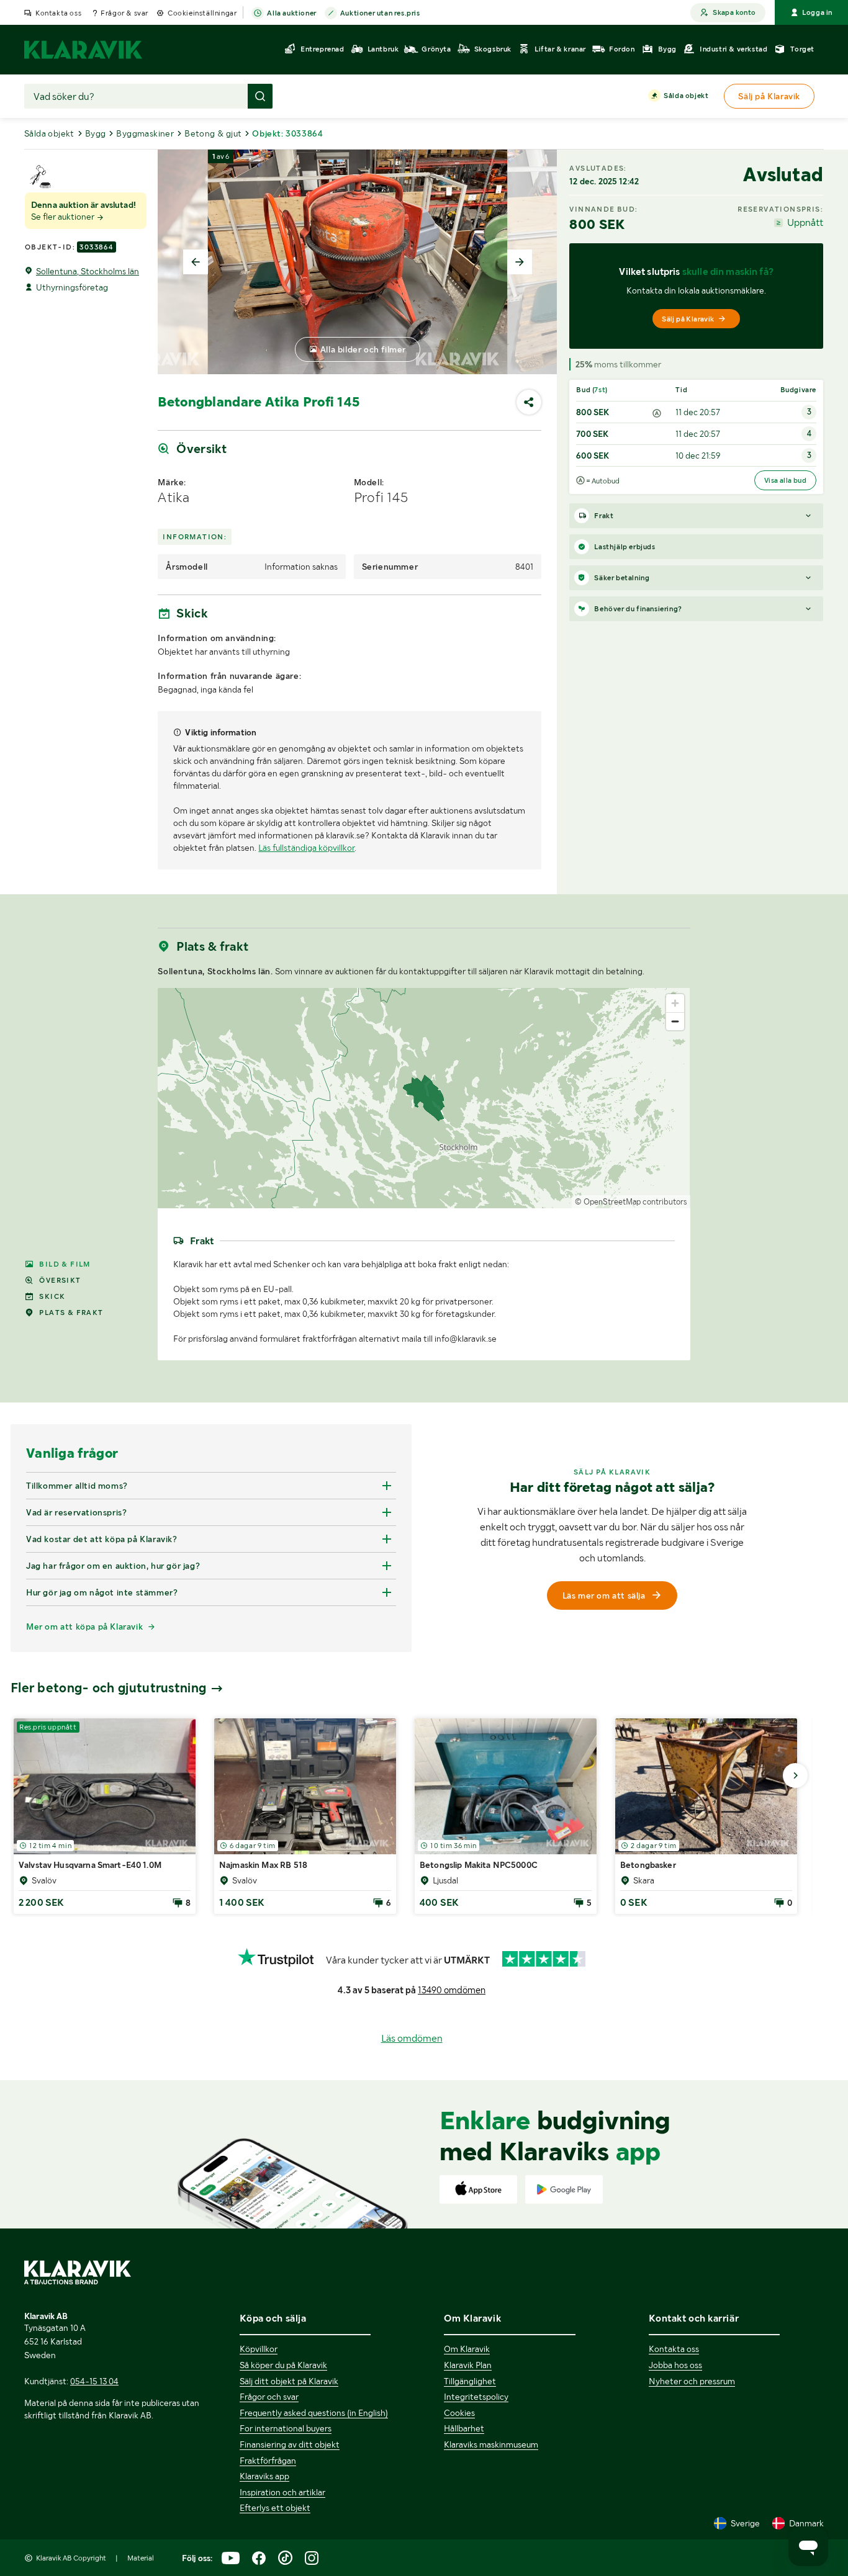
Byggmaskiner (145, 133)
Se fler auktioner (64, 217)
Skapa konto (734, 12)
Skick (52, 1296)
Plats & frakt (71, 1313)
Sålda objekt (686, 96)
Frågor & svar (124, 13)
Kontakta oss (58, 13)
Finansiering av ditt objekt (290, 2444)
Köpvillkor (259, 2349)
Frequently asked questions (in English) (314, 2413)
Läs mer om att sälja (604, 1595)
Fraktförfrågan (268, 2461)
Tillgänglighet (470, 2381)
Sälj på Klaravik (688, 319)
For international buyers (286, 2428)
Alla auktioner (291, 13)
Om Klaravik (467, 2349)
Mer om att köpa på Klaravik (84, 1627)
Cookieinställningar (202, 13)
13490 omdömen (452, 1990)
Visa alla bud (785, 480)
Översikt (60, 1280)
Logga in (817, 12)
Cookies (459, 2413)
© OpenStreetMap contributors (631, 1202)
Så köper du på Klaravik (283, 2365)
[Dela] (529, 402)
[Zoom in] (675, 1003)
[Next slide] (520, 262)
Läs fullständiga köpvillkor (306, 848)
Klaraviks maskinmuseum (491, 2444)
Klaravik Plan (468, 2365)
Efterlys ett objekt (275, 2508)
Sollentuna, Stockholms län (88, 271)
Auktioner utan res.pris (380, 13)
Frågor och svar (269, 2397)
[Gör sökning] (260, 96)
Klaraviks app (264, 2476)
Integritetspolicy (476, 2397)
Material (141, 2558)
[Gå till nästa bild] (795, 1775)
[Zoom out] (675, 1021)
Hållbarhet (464, 2428)
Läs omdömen (412, 2038)
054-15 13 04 (94, 2381)
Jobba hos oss (675, 2365)
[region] (424, 1098)
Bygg (96, 133)
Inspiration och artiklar (282, 2492)
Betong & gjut (213, 133)
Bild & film (65, 1264)
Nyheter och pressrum (692, 2381)
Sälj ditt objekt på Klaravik (289, 2381)
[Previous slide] (196, 262)
